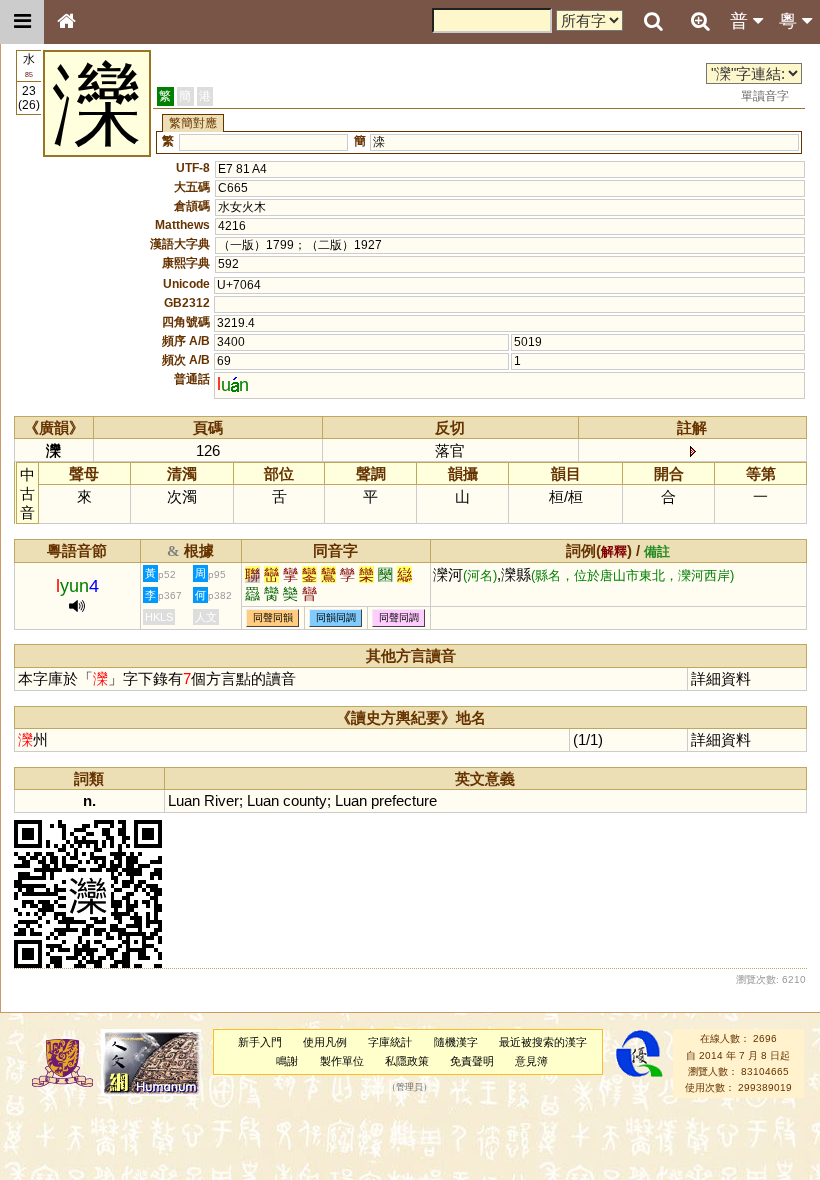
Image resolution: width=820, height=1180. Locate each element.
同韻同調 (336, 617)
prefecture (404, 800)
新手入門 (260, 1042)
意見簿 (531, 1061)
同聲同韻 (273, 617)
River (221, 800)
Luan (184, 800)
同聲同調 (399, 617)
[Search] (653, 22)
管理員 (409, 1088)
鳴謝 (287, 1061)
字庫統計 (390, 1042)
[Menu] (22, 22)
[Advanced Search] (700, 21)
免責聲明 (472, 1061)
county (305, 800)
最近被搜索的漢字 (543, 1042)
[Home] (66, 22)
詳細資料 (721, 678)
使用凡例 (325, 1042)
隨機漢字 (456, 1042)
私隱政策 (407, 1061)
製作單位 (342, 1061)
